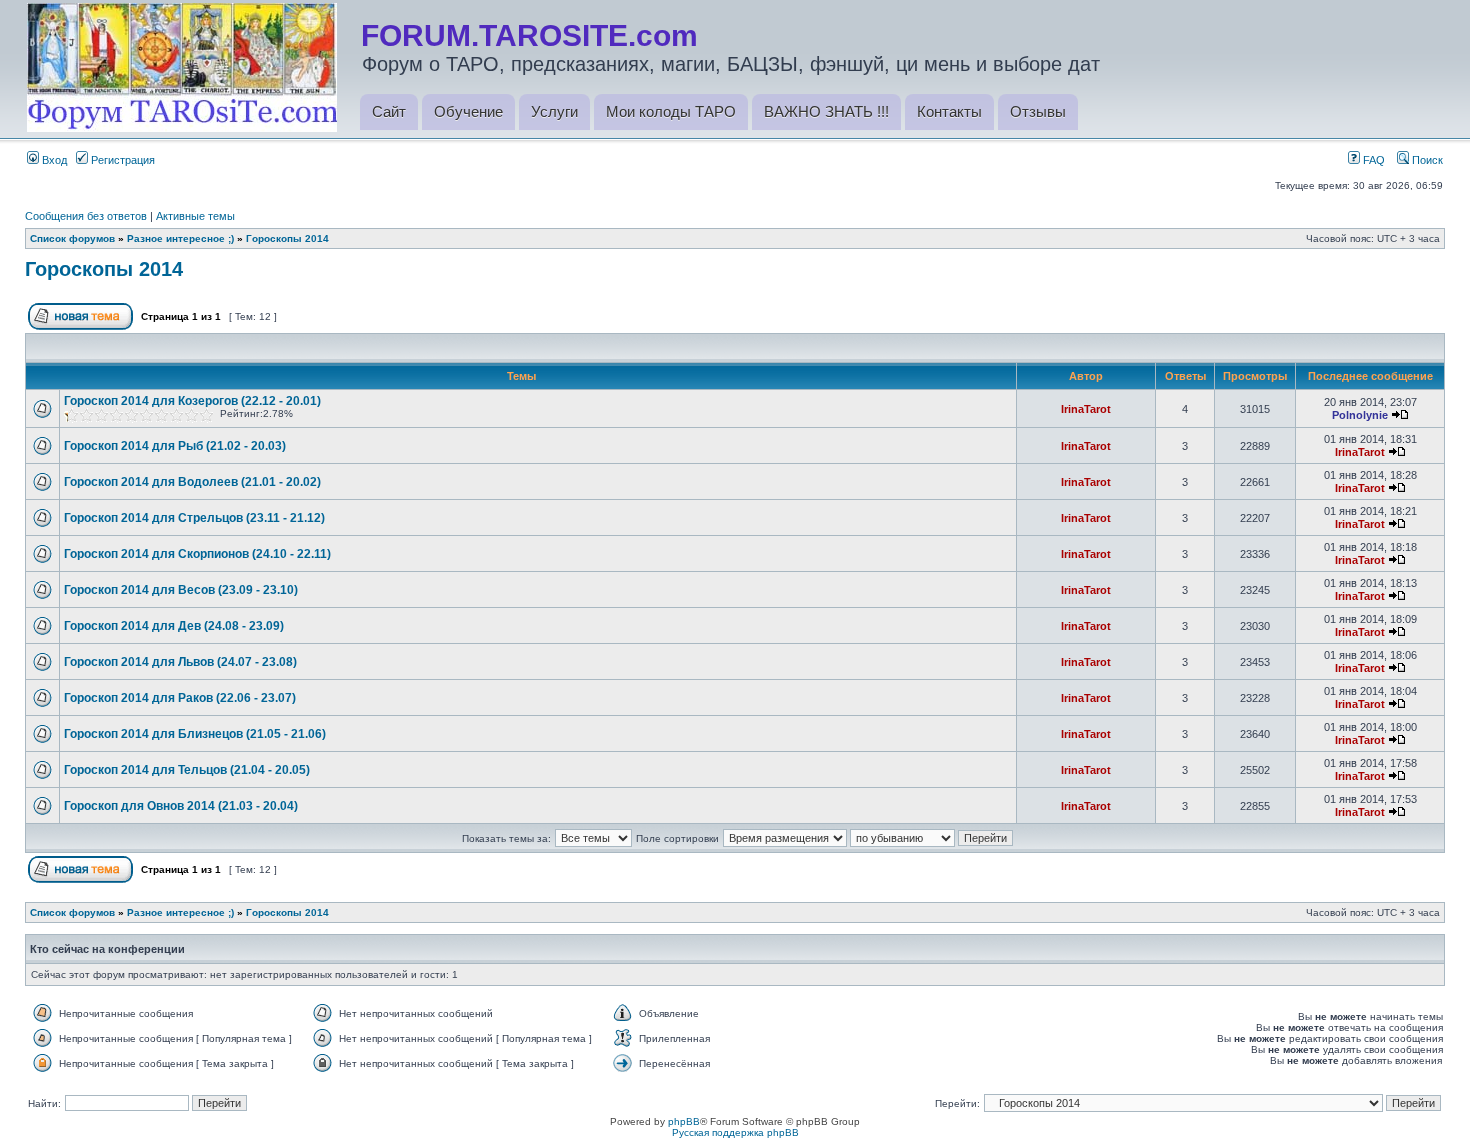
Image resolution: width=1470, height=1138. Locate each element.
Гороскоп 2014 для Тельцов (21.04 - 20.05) (187, 770)
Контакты (949, 111)
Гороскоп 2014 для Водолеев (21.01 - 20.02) (192, 482)
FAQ (1372, 160)
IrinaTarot (1086, 409)
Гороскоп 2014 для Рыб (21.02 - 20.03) (175, 446)
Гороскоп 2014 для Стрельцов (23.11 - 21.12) (194, 518)
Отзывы (1038, 111)
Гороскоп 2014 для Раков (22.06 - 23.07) (180, 698)
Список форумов (72, 238)
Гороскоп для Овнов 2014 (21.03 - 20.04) (181, 806)
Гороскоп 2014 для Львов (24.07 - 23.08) (180, 662)
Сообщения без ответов (86, 216)
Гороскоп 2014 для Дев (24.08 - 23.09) (174, 626)
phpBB (684, 1121)
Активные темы (195, 216)
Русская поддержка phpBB (735, 1132)
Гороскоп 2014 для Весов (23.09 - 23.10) (181, 590)
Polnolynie (1360, 415)
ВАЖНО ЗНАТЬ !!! (826, 111)
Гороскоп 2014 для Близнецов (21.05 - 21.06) (195, 734)
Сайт (389, 111)
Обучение (468, 111)
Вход (53, 160)
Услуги (554, 111)
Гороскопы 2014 (287, 238)
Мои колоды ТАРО (671, 111)
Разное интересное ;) (180, 238)
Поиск (1426, 160)
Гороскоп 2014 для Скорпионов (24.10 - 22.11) (197, 554)
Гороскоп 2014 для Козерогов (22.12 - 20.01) (192, 401)
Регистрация (121, 160)
